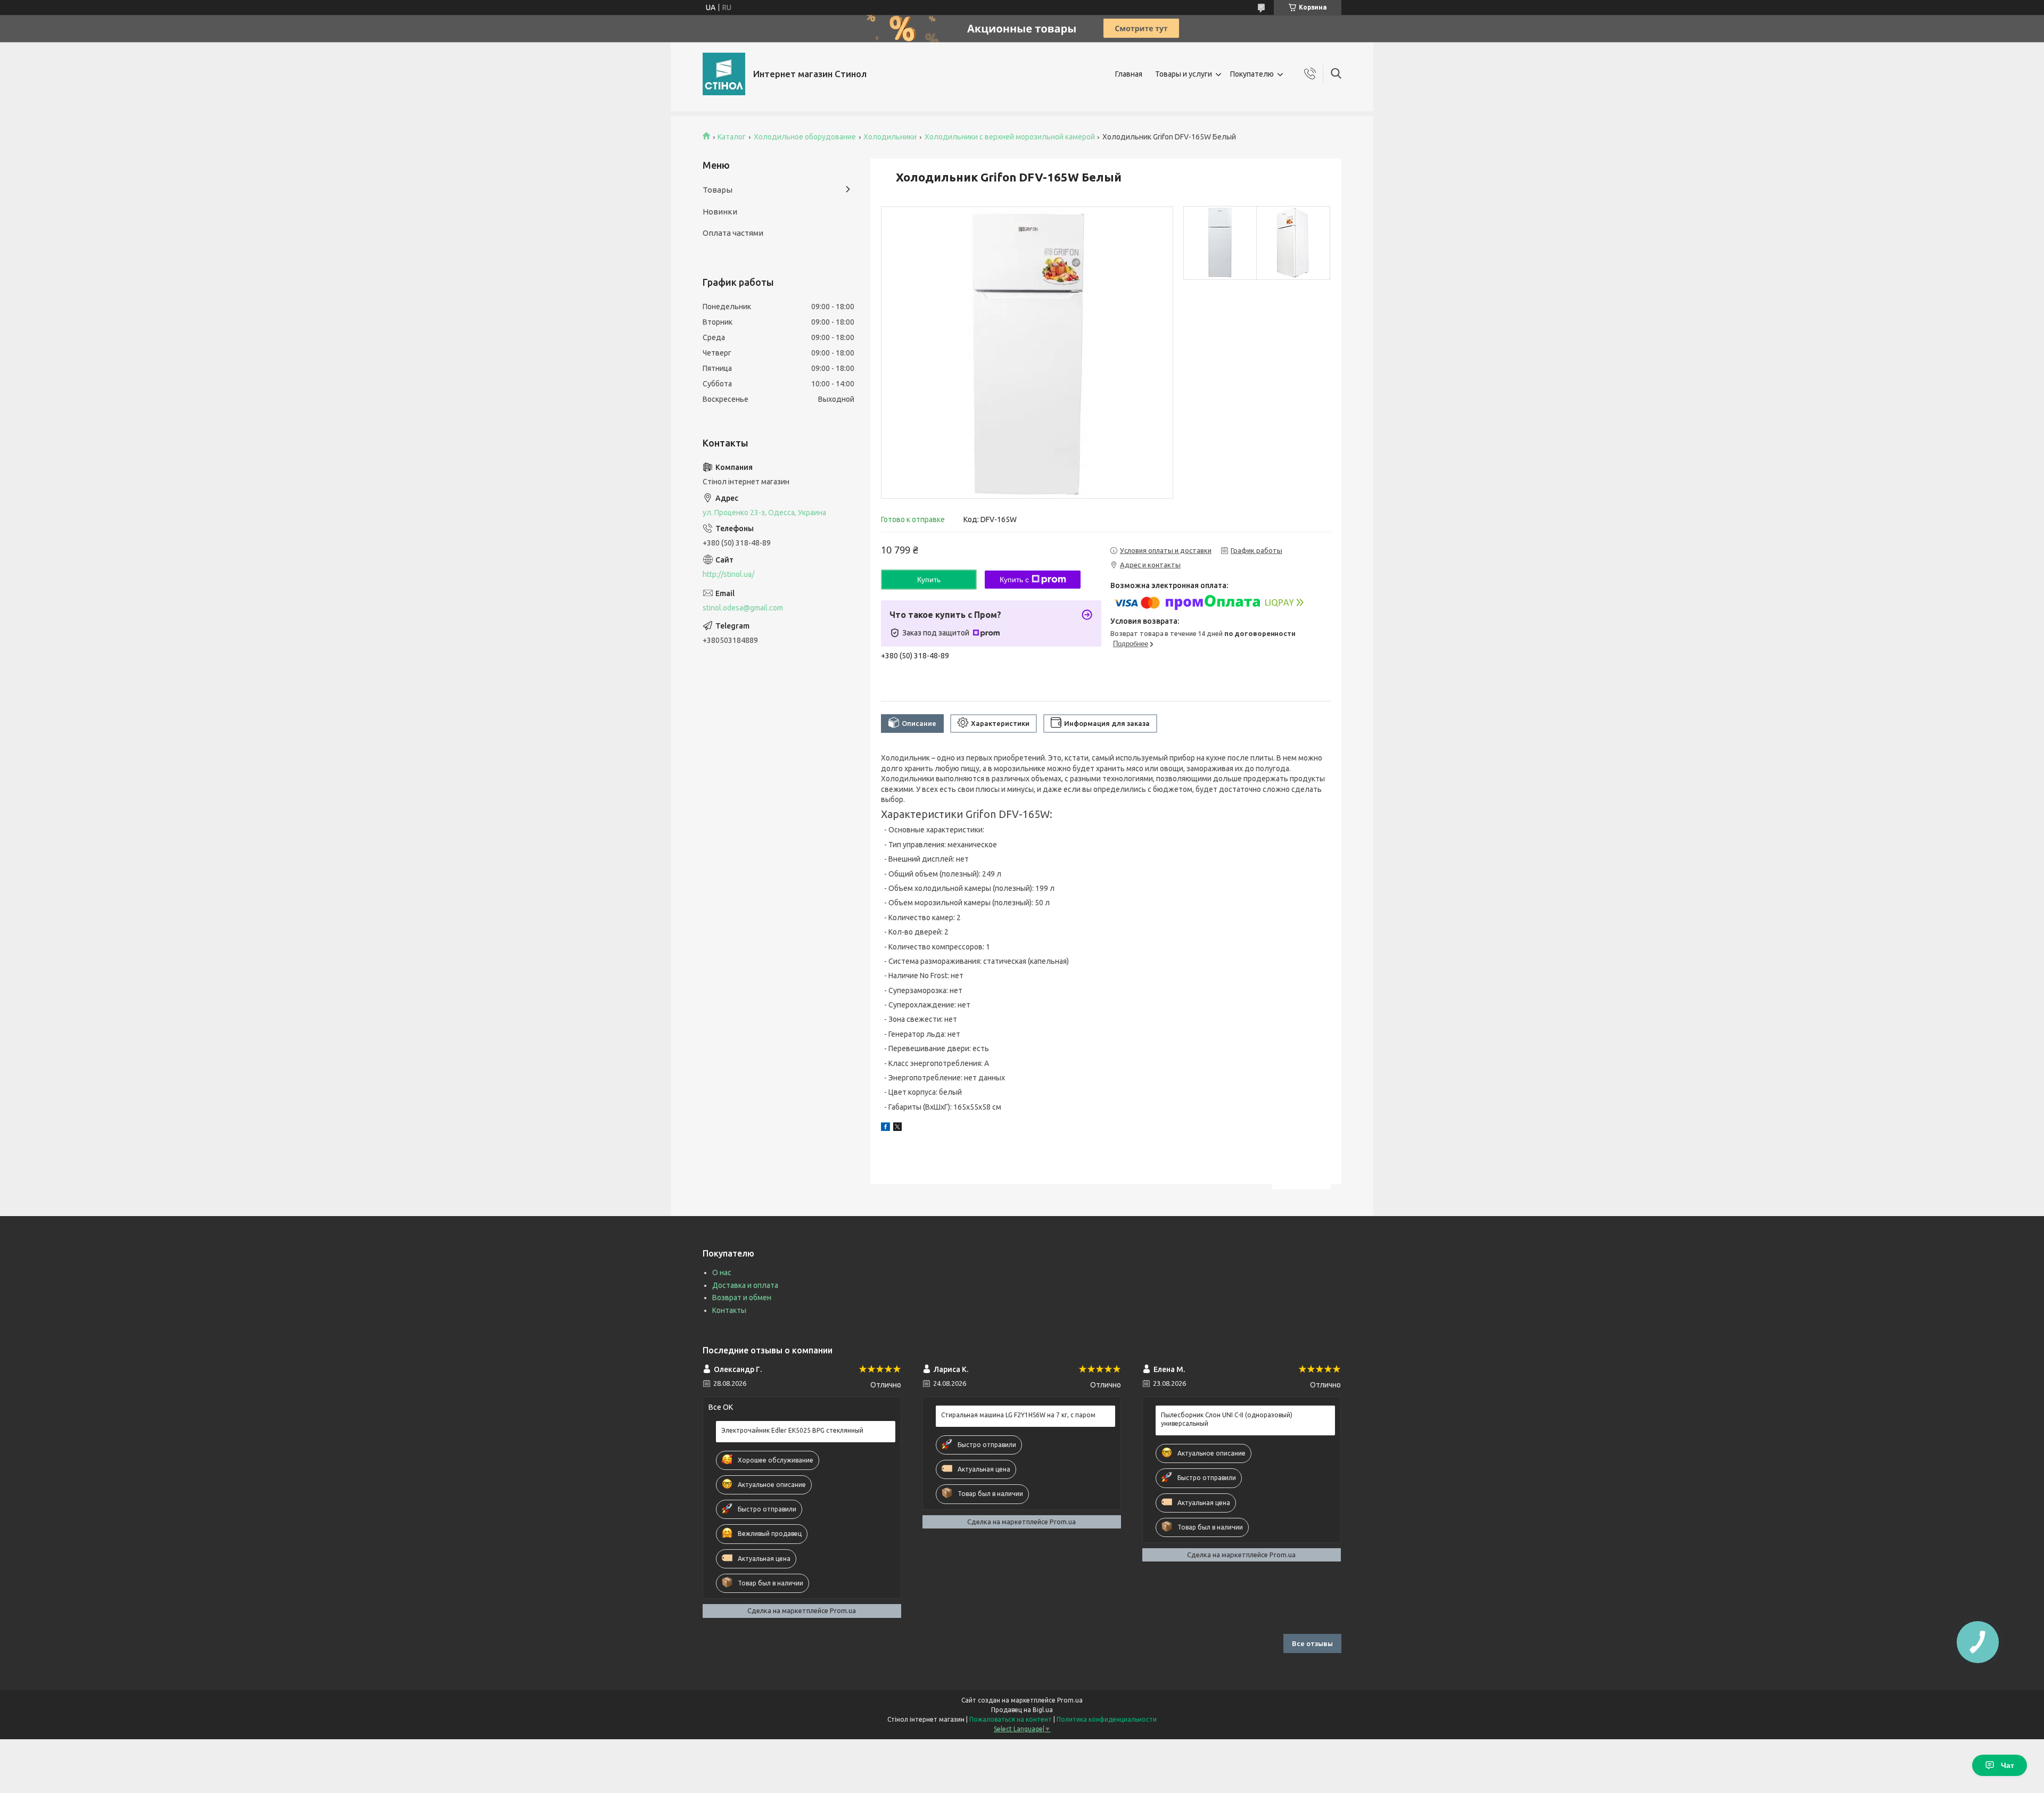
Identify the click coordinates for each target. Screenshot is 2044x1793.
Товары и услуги (1184, 74)
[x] (897, 1128)
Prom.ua (1070, 1700)
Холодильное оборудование (805, 137)
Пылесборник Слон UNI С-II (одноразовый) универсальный (1227, 1419)
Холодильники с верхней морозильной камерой (1010, 137)
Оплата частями (733, 233)
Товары (718, 190)
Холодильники (890, 137)
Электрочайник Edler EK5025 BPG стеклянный (792, 1430)
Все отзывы (1312, 1643)
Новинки (720, 212)
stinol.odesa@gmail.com (743, 608)
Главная (1129, 74)
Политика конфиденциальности (1107, 1719)
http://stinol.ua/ (728, 574)
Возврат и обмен (742, 1298)
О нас (722, 1273)
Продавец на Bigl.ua (1022, 1710)
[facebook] (885, 1128)
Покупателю (1252, 74)
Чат (2008, 1765)
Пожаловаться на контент (1011, 1719)
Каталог (732, 137)
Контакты (729, 1310)
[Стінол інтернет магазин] (724, 74)
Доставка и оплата (745, 1285)
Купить (929, 580)
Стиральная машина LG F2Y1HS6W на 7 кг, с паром (1018, 1415)
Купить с (1014, 580)
